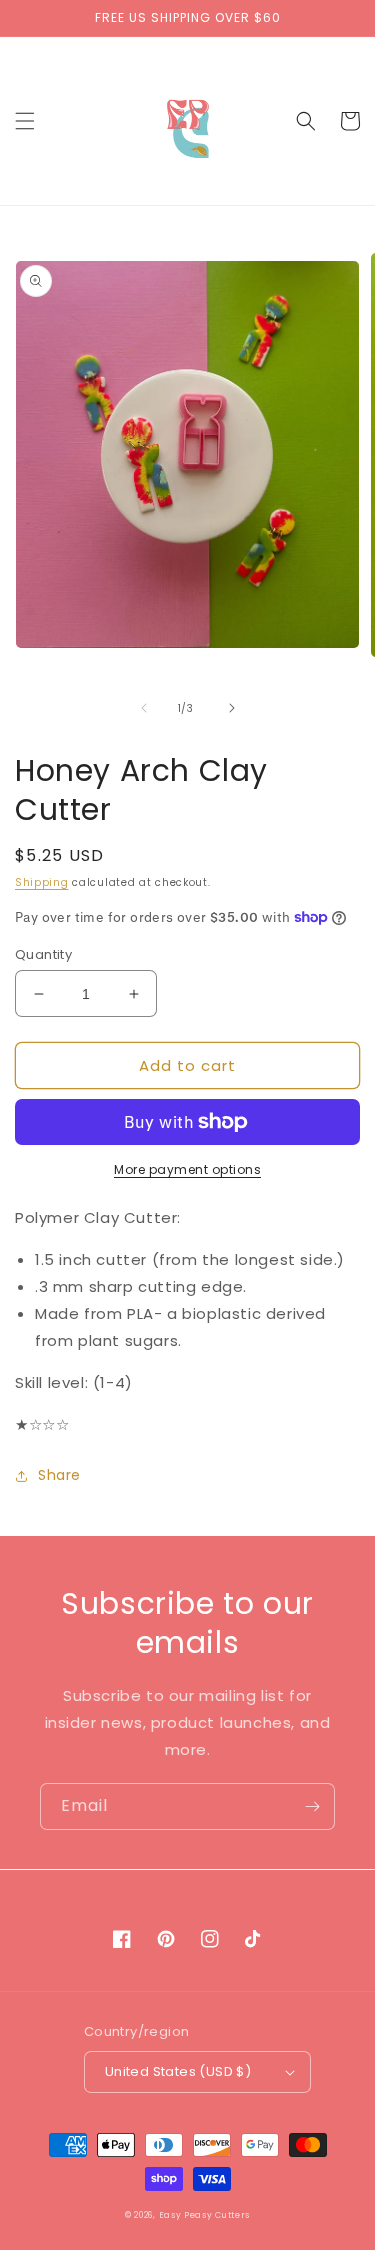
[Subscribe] (312, 1806)
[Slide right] (232, 708)
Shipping (42, 882)
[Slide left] (144, 708)
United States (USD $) (178, 2071)
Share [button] (59, 1475)
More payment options (187, 1169)
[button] (25, 121)
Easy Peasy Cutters (205, 2215)
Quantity (43, 954)
